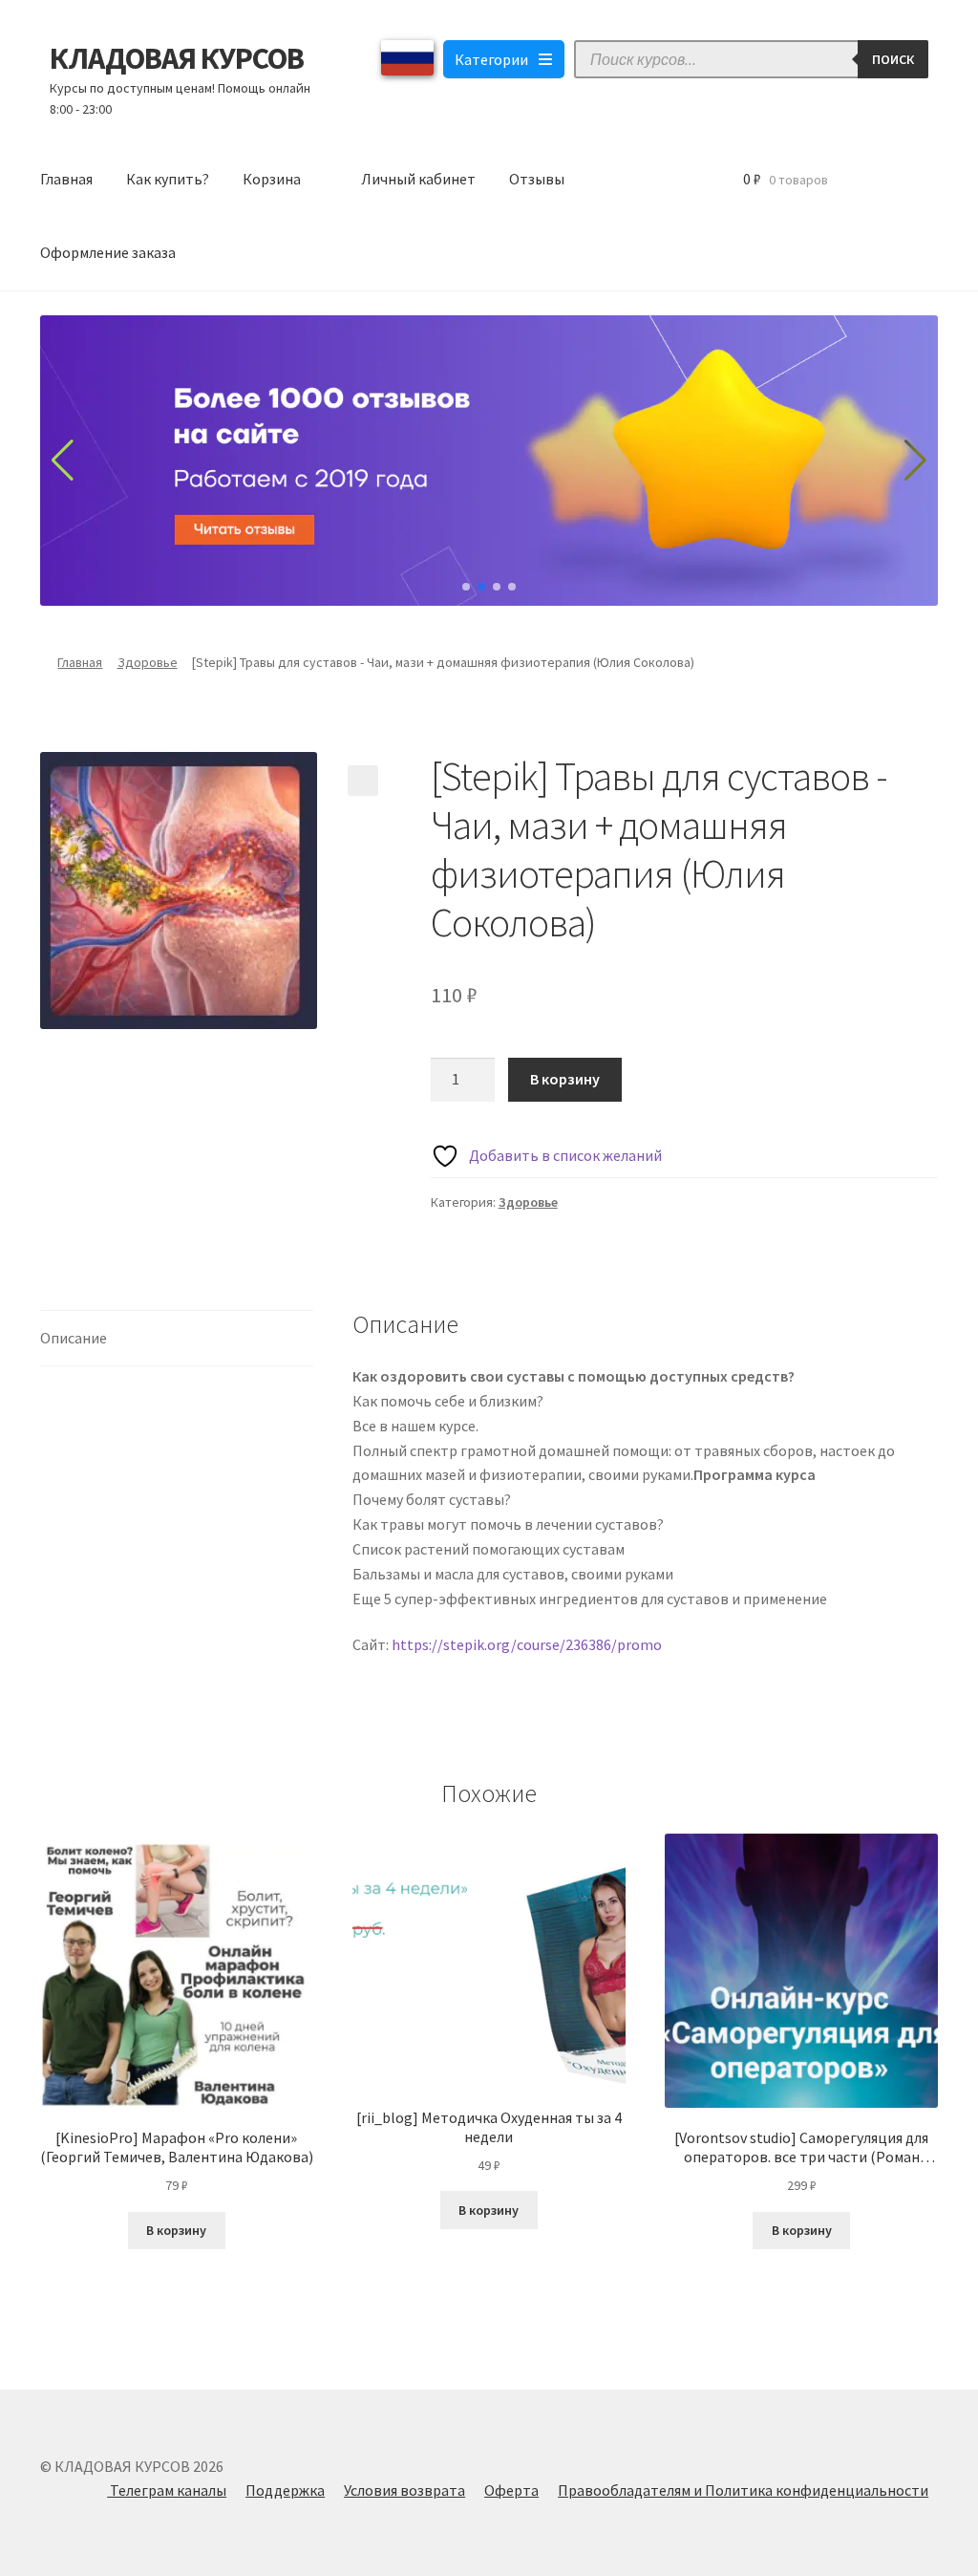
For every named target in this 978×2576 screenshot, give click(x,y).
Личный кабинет (418, 179)
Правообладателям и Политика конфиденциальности (743, 2490)
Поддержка (285, 2490)
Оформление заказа (108, 252)
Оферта (511, 2490)
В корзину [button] (176, 2230)
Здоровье (148, 662)
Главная (66, 179)
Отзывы (537, 179)
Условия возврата (404, 2490)
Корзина (272, 179)
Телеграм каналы (167, 2490)
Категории (491, 59)
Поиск (893, 59)
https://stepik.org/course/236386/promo (527, 1644)
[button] (363, 781)
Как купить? (168, 179)
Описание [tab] (74, 1338)
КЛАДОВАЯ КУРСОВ (177, 58)
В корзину (565, 1079)
